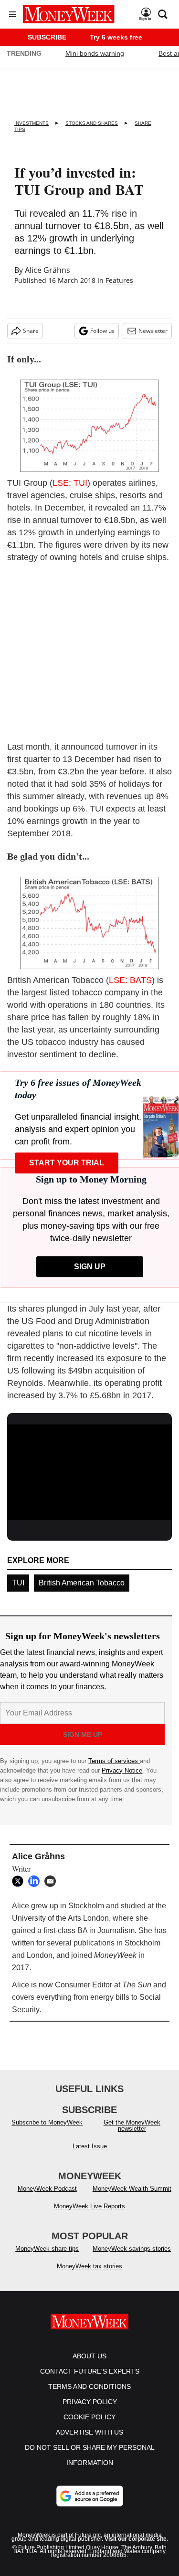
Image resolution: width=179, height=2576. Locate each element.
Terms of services (114, 1761)
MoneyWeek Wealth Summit (132, 2189)
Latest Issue (90, 2146)
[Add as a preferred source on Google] (90, 2496)
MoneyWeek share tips (47, 2249)
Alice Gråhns (47, 270)
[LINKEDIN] (36, 1881)
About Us (89, 2356)
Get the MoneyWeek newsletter (132, 2125)
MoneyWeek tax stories (89, 2266)
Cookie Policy (89, 2417)
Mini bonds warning (95, 53)
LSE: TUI (70, 483)
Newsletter (153, 331)
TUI (18, 1583)
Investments (32, 123)
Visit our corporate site (136, 2539)
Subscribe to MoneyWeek (47, 2122)
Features (119, 280)
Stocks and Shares (92, 123)
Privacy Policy (90, 2402)
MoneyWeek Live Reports (89, 2206)
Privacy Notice (122, 1770)
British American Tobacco (82, 1583)
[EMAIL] (53, 1881)
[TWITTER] (20, 1881)
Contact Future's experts (90, 2371)
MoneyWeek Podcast (47, 2189)
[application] (89, 1471)
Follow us (102, 331)
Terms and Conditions (89, 2386)
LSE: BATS (130, 980)
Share (31, 331)
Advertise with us (89, 2432)
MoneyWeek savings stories (132, 2249)
